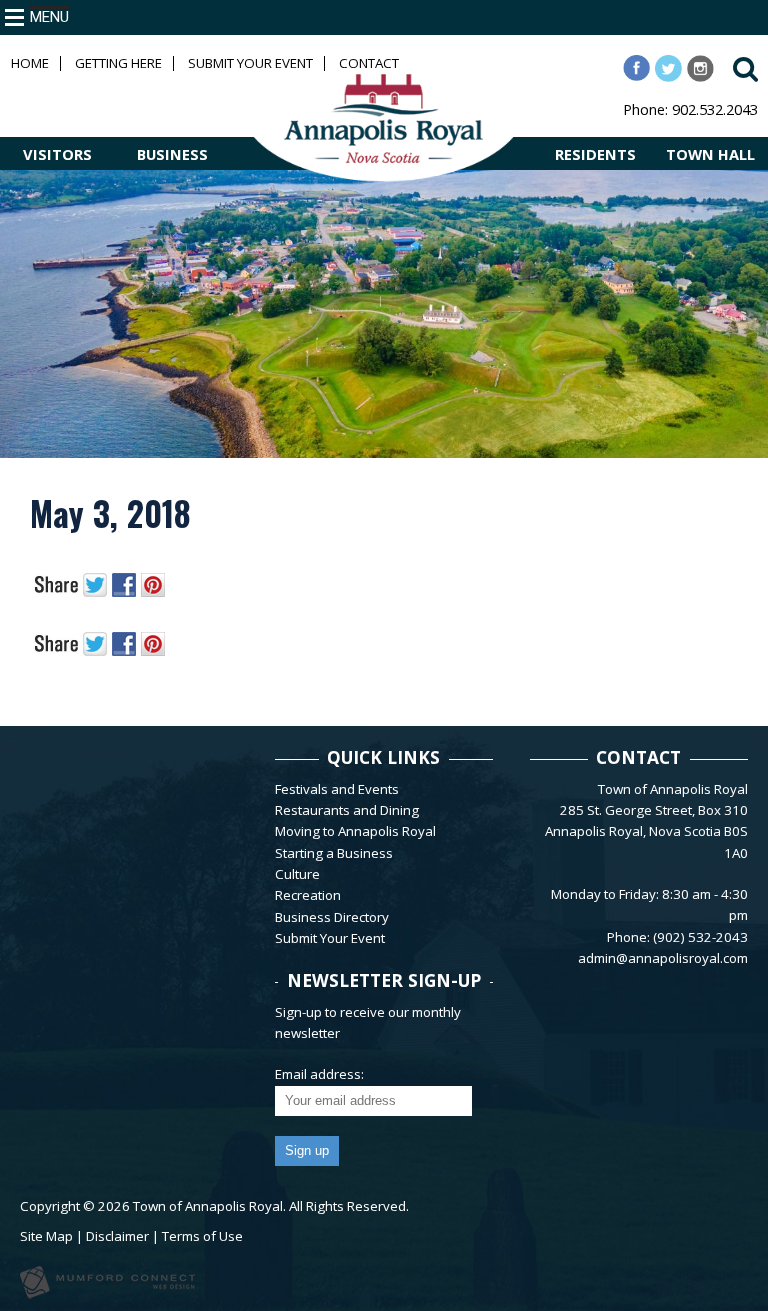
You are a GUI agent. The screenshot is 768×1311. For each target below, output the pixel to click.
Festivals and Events (337, 789)
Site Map (46, 1236)
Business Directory (332, 917)
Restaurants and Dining (347, 810)
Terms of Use (202, 1236)
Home (30, 63)
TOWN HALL (710, 154)
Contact (369, 63)
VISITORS (57, 154)
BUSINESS (172, 154)
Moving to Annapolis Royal (355, 831)
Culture (297, 874)
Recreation (308, 895)
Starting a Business (334, 853)
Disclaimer (117, 1236)
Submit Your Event (250, 63)
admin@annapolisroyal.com (663, 958)
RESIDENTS (595, 154)
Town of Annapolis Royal (208, 1206)
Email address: (319, 1074)
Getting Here (118, 63)
